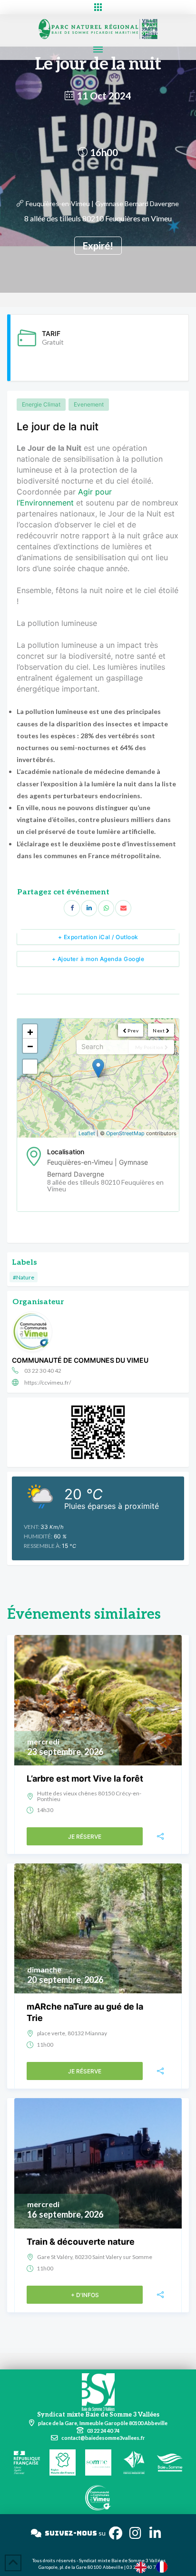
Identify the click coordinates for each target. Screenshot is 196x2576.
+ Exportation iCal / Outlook (98, 937)
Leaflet (87, 1133)
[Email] (123, 908)
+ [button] (30, 1031)
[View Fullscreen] (30, 1067)
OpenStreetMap (125, 1133)
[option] (164, 2567)
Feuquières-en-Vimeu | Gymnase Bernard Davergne (102, 203)
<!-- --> (97, 1078)
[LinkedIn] (89, 908)
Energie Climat (41, 404)
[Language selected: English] (156, 2567)
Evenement (89, 404)
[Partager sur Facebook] (72, 908)
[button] (98, 7)
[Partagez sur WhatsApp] (106, 908)
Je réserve (85, 1837)
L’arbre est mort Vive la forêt (85, 1778)
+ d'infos (85, 2295)
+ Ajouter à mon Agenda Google (98, 959)
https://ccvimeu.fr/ (48, 1382)
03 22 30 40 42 (43, 1371)
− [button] (30, 1046)
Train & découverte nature (81, 2242)
